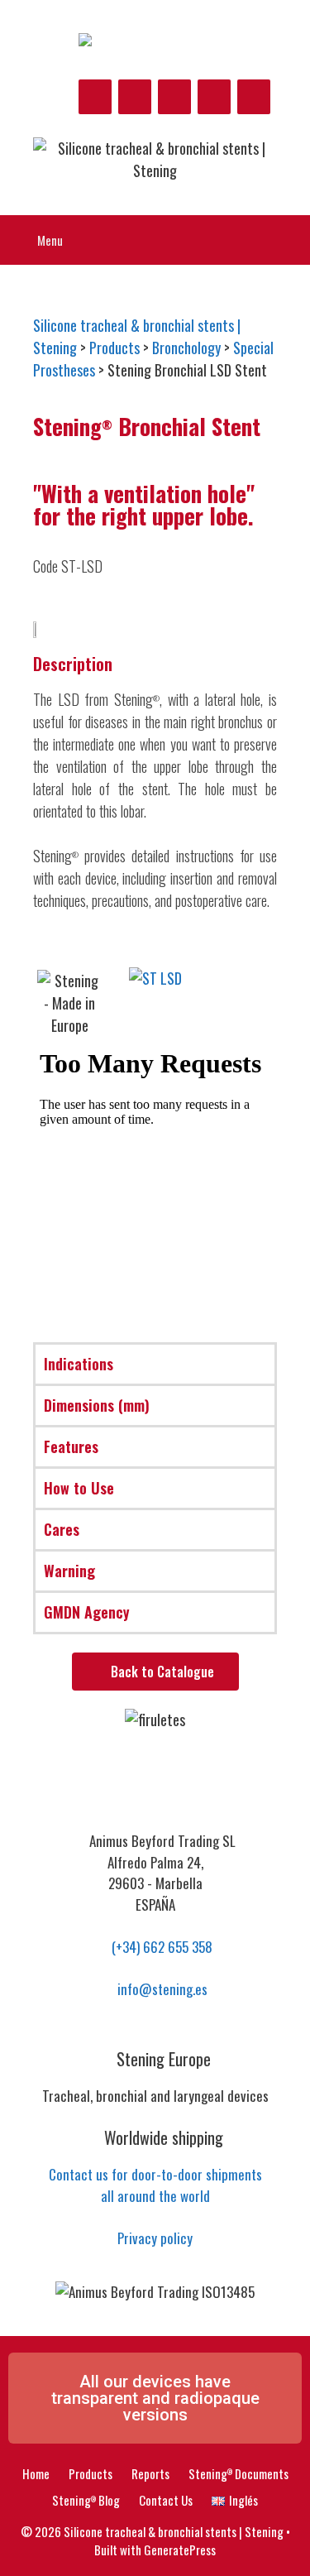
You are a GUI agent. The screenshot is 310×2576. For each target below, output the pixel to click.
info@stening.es (161, 1989)
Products (91, 2473)
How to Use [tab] (79, 1488)
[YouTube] (135, 97)
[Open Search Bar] (286, 240)
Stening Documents (238, 2473)
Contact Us (166, 2500)
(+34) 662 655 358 (160, 1947)
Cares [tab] (62, 1529)
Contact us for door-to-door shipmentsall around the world (155, 2185)
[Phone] (214, 97)
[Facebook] (95, 97)
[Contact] (174, 97)
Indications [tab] (79, 1364)
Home (36, 2473)
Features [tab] (71, 1446)
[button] (261, 979)
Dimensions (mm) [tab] (97, 1405)
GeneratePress (180, 2550)
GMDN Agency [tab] (87, 1612)
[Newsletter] (254, 97)
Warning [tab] (69, 1571)
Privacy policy (155, 2238)
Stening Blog (86, 2500)
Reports (150, 2473)
